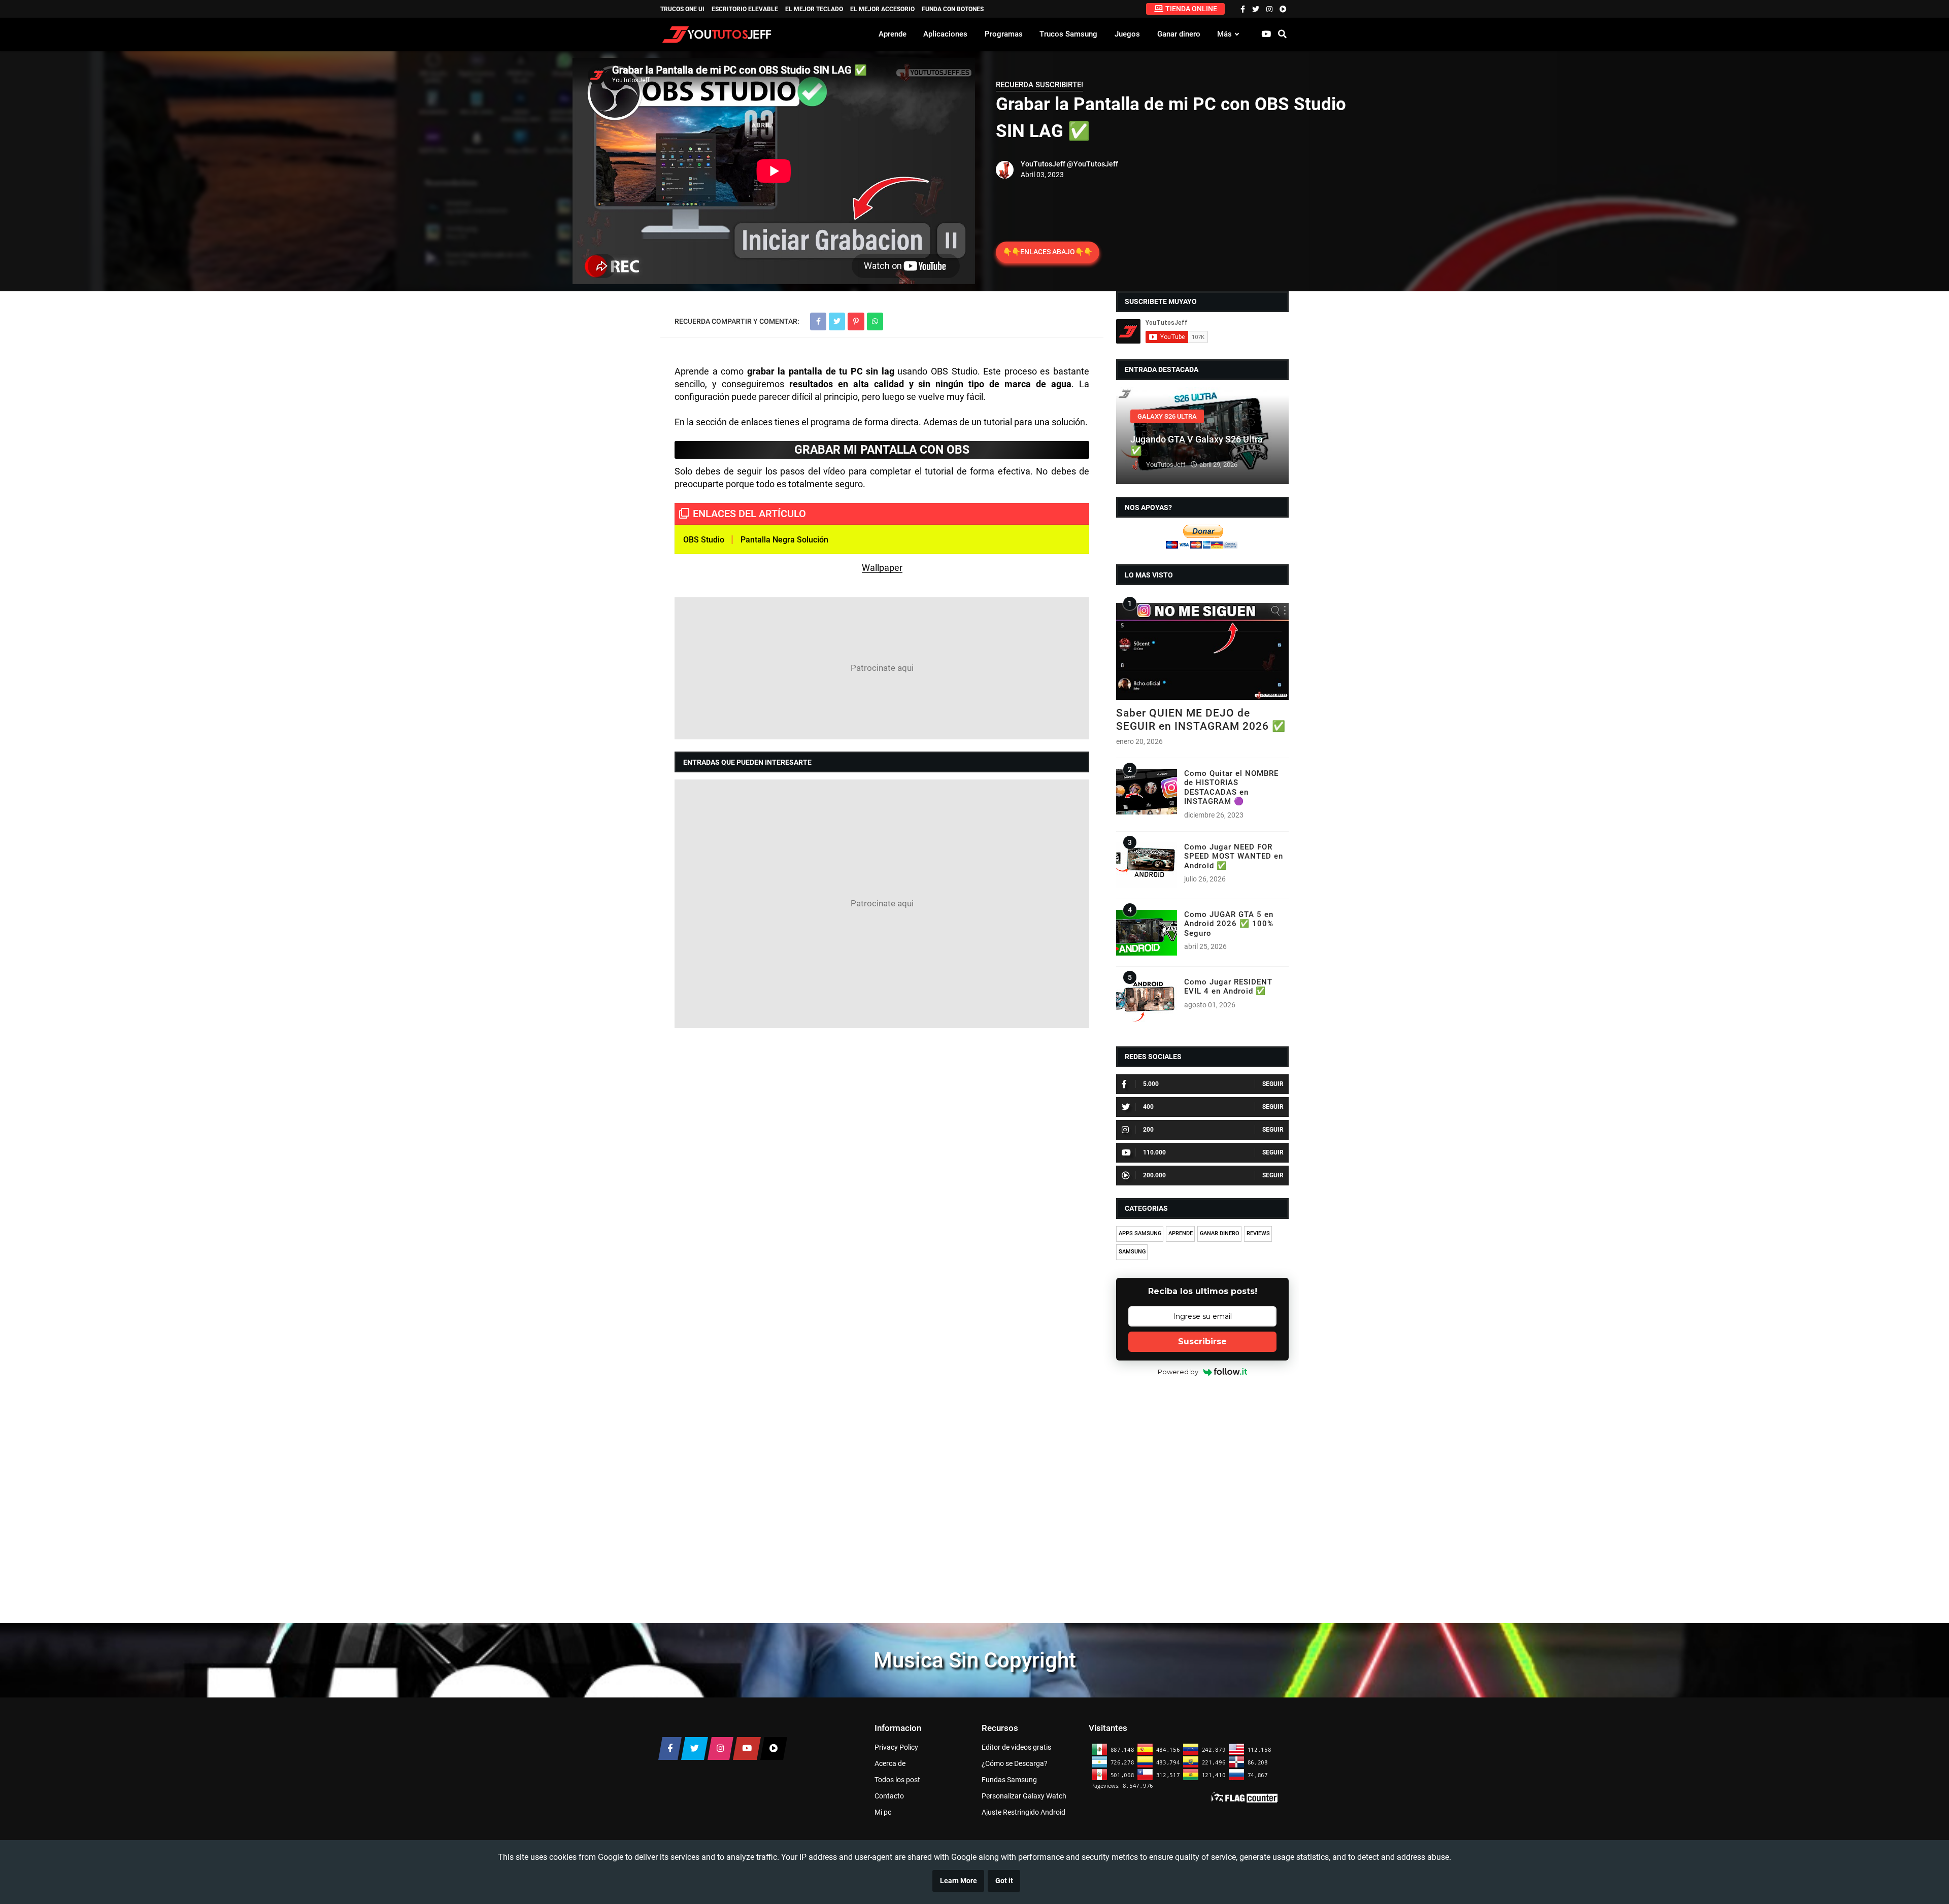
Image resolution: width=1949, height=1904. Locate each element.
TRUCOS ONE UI (682, 9)
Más (1224, 34)
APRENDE (1181, 1233)
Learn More (959, 1881)
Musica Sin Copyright (975, 1660)
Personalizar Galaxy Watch (1024, 1796)
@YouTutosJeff (1093, 164)
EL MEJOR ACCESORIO (882, 9)
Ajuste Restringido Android (1023, 1812)
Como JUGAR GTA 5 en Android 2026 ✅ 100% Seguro (1229, 924)
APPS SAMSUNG (1140, 1233)
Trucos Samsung (1068, 34)
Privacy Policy (896, 1747)
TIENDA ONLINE (1191, 9)
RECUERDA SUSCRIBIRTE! (1039, 85)
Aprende (893, 34)
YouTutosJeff (1043, 164)
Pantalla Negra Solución (784, 540)
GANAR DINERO (1220, 1233)
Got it (1004, 1881)
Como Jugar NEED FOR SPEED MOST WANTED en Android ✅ (1234, 856)
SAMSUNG (1132, 1252)
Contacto (889, 1796)
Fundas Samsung (1009, 1780)
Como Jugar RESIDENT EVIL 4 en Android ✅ (1228, 987)
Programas (1004, 34)
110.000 (1154, 1152)
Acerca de (890, 1763)
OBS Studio (704, 540)
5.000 (1151, 1084)
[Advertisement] (882, 668)
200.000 (1154, 1175)
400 (1148, 1107)
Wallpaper (882, 568)
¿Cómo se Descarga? (1015, 1763)
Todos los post (897, 1780)
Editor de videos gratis (1016, 1747)
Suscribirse (1202, 1341)
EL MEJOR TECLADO (814, 9)
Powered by (1178, 1372)
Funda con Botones (953, 9)
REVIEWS (1258, 1233)
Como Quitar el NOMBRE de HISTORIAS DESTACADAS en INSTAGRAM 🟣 (1231, 787)
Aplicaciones (945, 34)
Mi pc (883, 1812)
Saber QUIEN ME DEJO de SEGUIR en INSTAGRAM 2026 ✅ (1201, 719)
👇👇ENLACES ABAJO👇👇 (1048, 252)
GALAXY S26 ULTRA (1167, 416)
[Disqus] (882, 1167)
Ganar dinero (1179, 34)
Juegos (1127, 34)
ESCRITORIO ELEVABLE (745, 9)
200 (1148, 1130)
